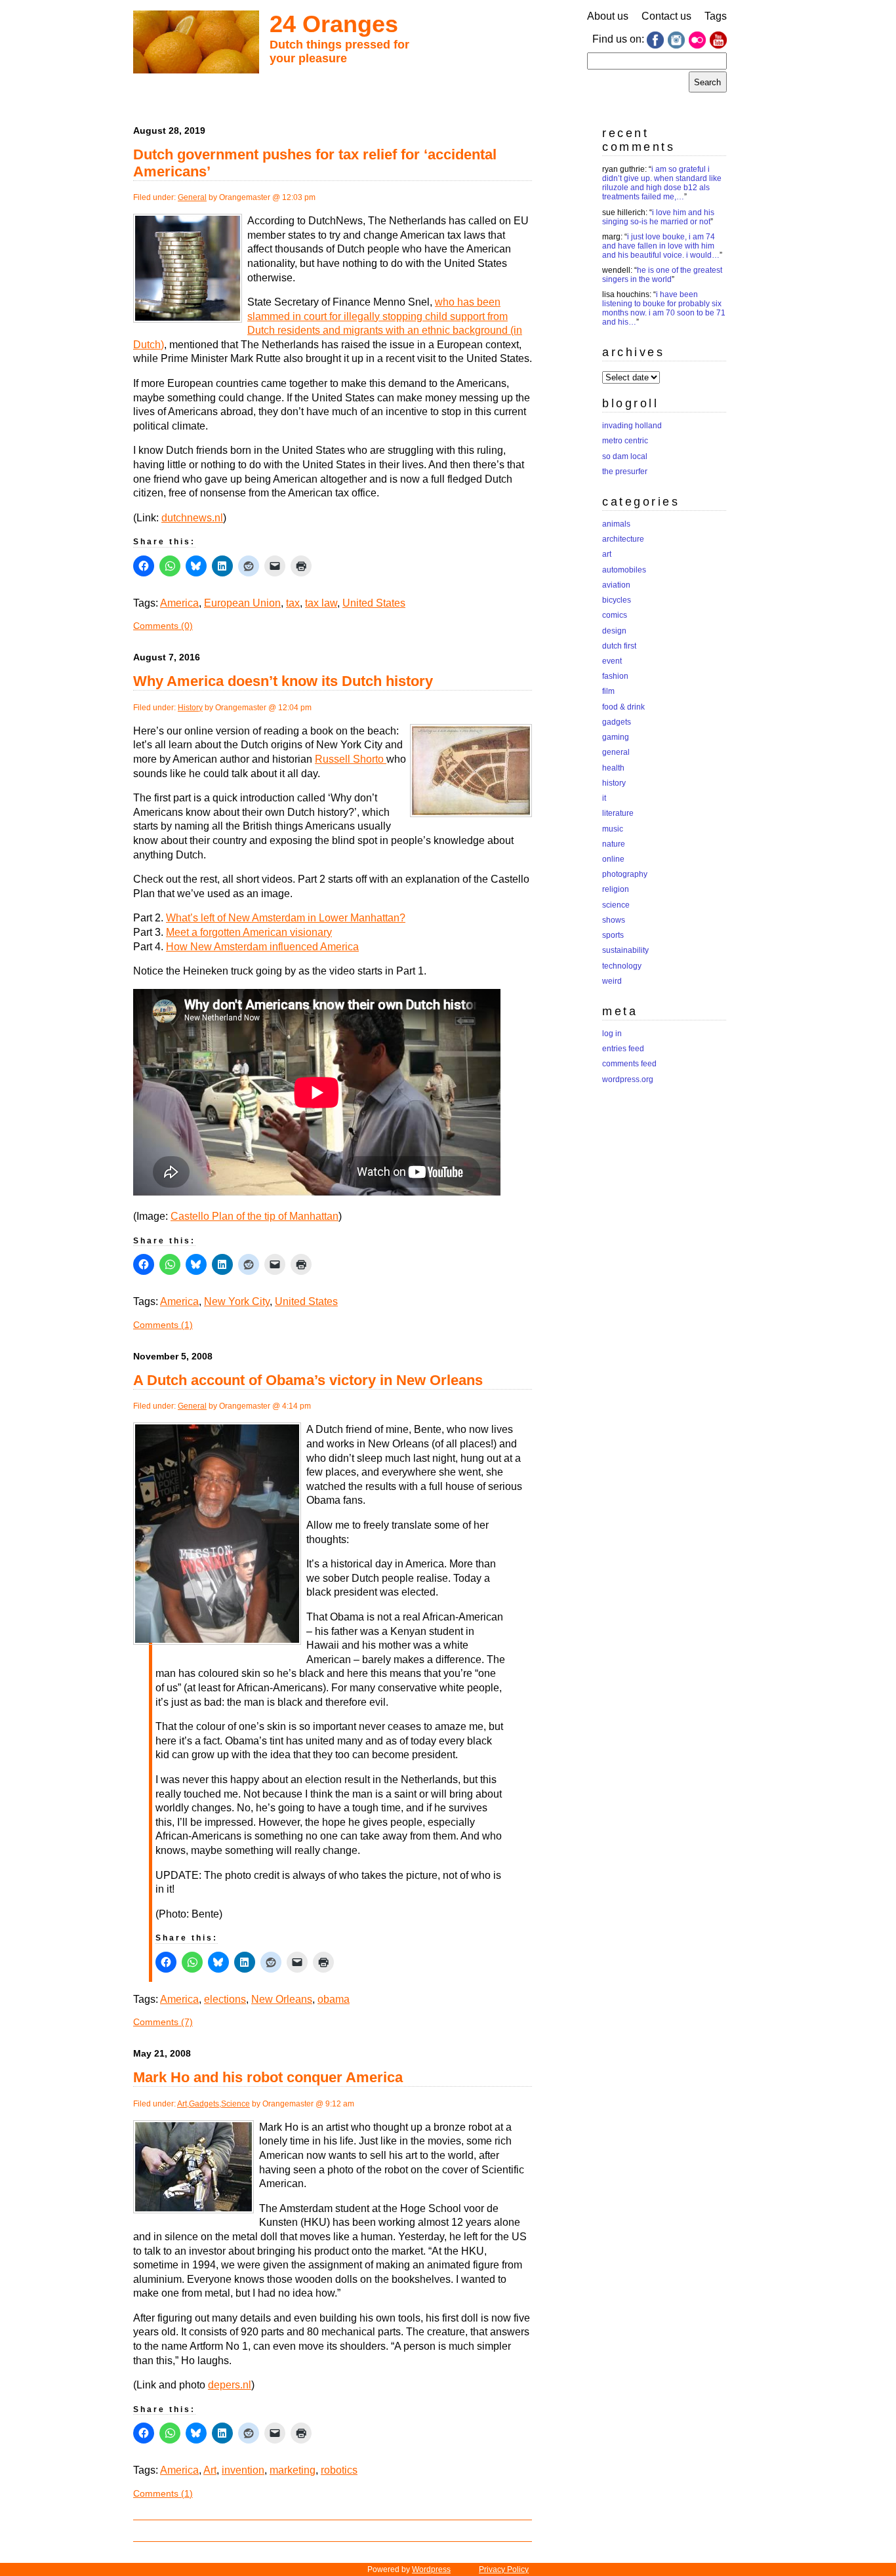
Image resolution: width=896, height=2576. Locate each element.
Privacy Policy (504, 2569)
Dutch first (619, 646)
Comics (615, 615)
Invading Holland (632, 426)
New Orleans (282, 1999)
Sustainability (625, 950)
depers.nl (230, 2385)
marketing (293, 2470)
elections (225, 1999)
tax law (321, 603)
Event (612, 661)
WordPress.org (628, 1079)
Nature (614, 844)
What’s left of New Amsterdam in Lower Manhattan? (286, 918)
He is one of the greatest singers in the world (662, 275)
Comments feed (629, 1064)
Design (614, 631)
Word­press (431, 2569)
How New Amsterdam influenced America (262, 947)
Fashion (615, 676)
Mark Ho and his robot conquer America (268, 2077)
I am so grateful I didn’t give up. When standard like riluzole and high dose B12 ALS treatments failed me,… (662, 183)
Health (613, 768)
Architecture (623, 539)
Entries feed (623, 1049)
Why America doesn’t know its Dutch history (283, 681)
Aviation (616, 585)
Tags (716, 16)
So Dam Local (625, 456)
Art (182, 2104)
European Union (242, 603)
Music (613, 829)
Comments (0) (163, 626)
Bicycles (617, 600)
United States (374, 603)
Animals (616, 524)
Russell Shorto (351, 759)
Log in (612, 1034)
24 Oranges (334, 24)
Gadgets (204, 2104)
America (179, 603)
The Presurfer (625, 472)
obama (334, 1999)
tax (293, 603)
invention (243, 2470)
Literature (618, 813)
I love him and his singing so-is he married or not (658, 217)
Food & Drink (623, 707)
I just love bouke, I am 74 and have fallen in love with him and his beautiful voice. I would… (661, 246)
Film (608, 691)
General (192, 197)
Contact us (666, 16)
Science (235, 2104)
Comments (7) (163, 2022)
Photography (625, 874)
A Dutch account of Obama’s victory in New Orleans (308, 1380)
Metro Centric (625, 441)
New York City (237, 1301)
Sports (613, 935)
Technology (622, 966)
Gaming (616, 737)
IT (604, 798)
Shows (614, 920)
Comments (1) (163, 1325)
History (190, 708)
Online (613, 859)
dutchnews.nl (192, 518)
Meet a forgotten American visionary (249, 932)
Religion (616, 889)
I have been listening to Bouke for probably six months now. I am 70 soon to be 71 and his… (664, 308)
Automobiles (624, 570)
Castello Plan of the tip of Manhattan (255, 1216)
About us (608, 16)
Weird (612, 981)
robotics (339, 2470)
